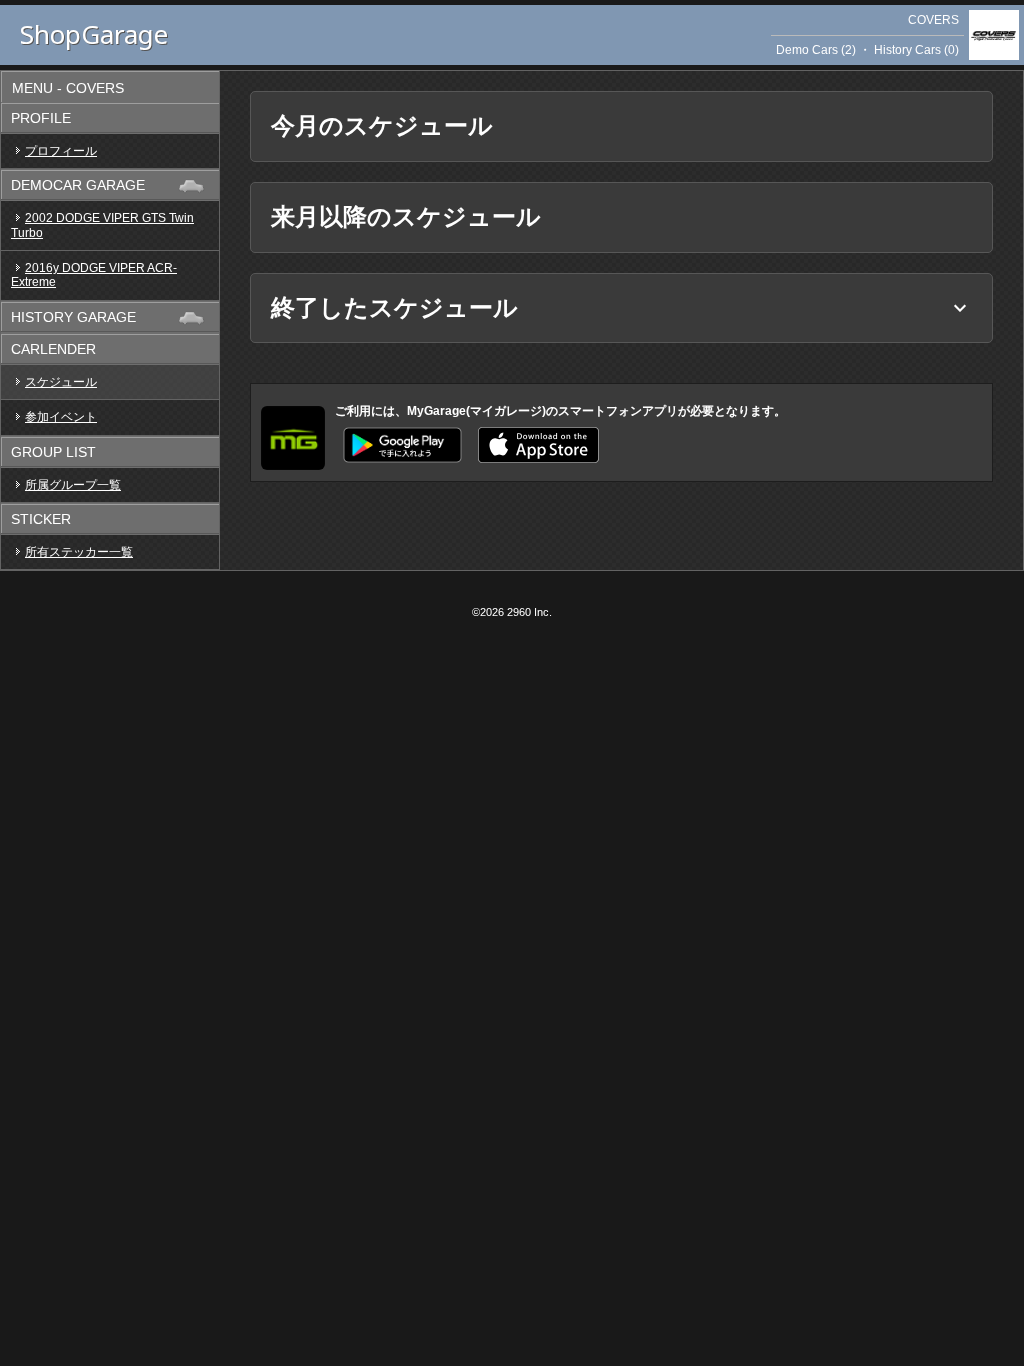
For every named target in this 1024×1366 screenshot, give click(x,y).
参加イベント (61, 417)
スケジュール (61, 382)
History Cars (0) (916, 50)
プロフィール (61, 151)
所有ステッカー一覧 (79, 552)
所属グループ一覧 (73, 485)
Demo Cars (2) (816, 50)
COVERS (933, 20)
